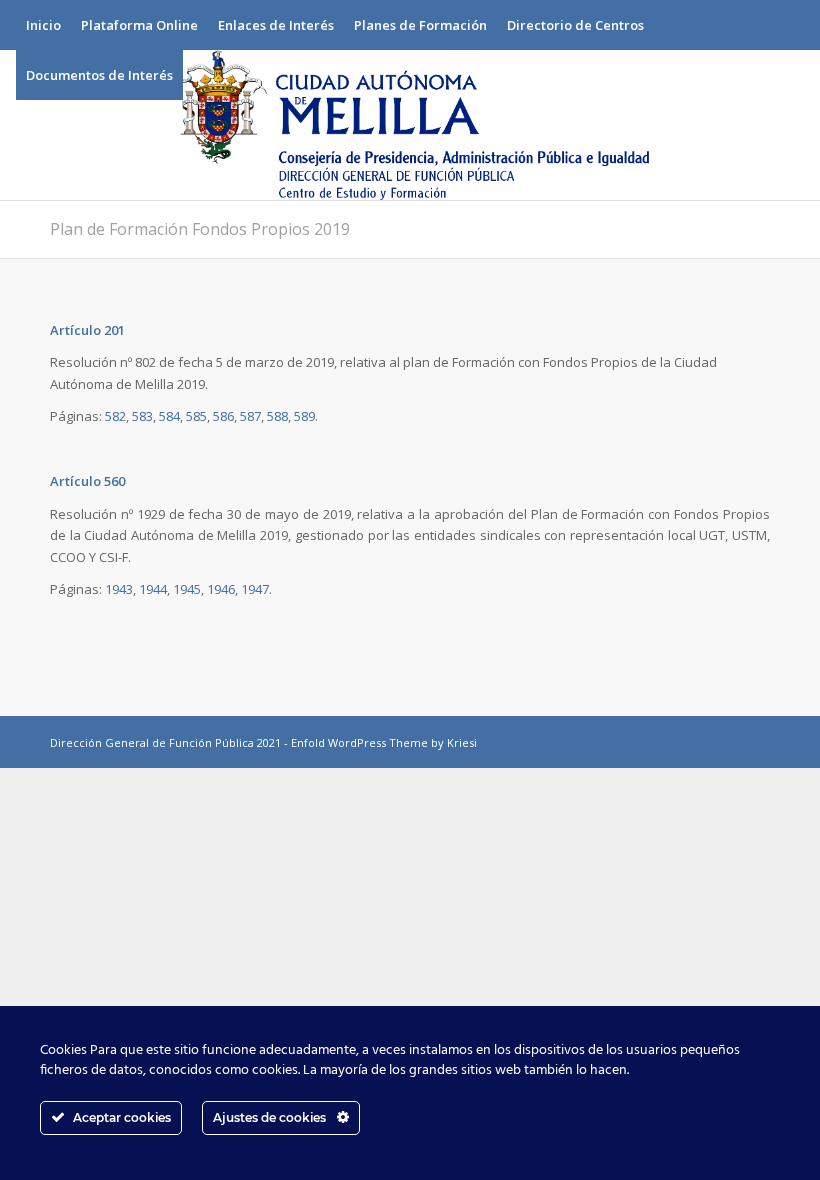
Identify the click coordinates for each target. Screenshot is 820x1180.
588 (277, 416)
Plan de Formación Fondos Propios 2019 (200, 229)
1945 (187, 589)
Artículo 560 (87, 481)
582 (115, 416)
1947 (255, 589)
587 (250, 416)
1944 (153, 589)
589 (304, 416)
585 (196, 416)
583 (142, 416)
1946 (221, 589)
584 (169, 416)
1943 (119, 589)
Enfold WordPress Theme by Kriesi (384, 742)
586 (223, 416)
